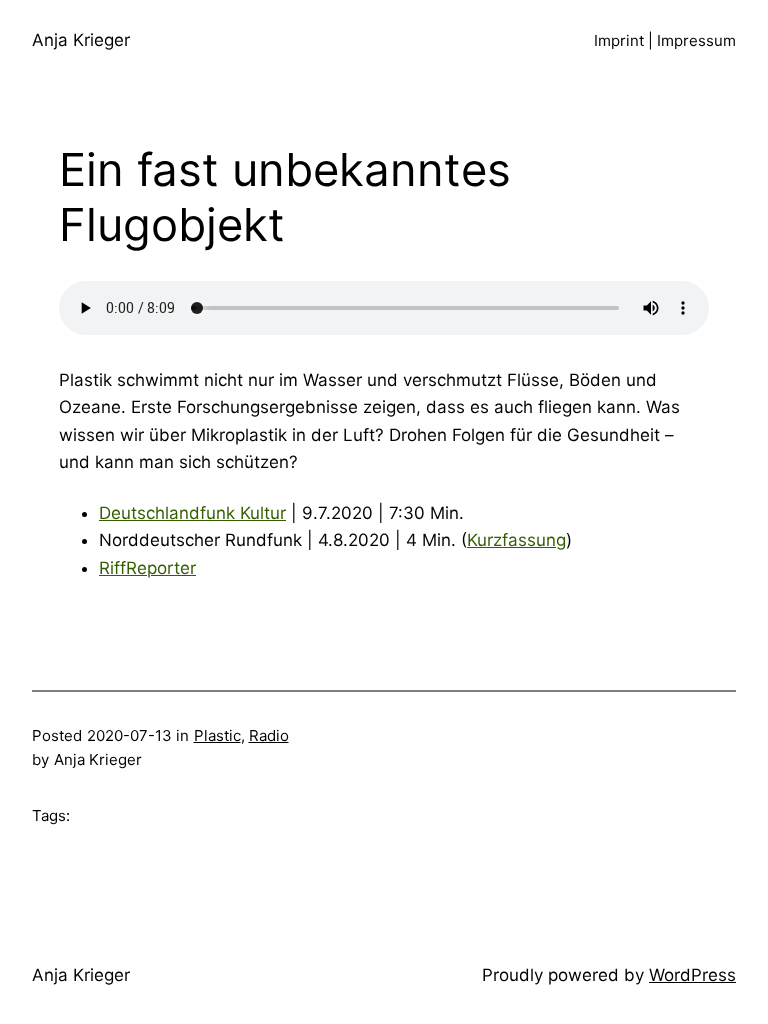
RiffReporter (147, 568)
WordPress (692, 975)
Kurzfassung (516, 540)
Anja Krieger (81, 40)
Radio (269, 735)
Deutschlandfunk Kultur (192, 513)
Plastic (217, 735)
